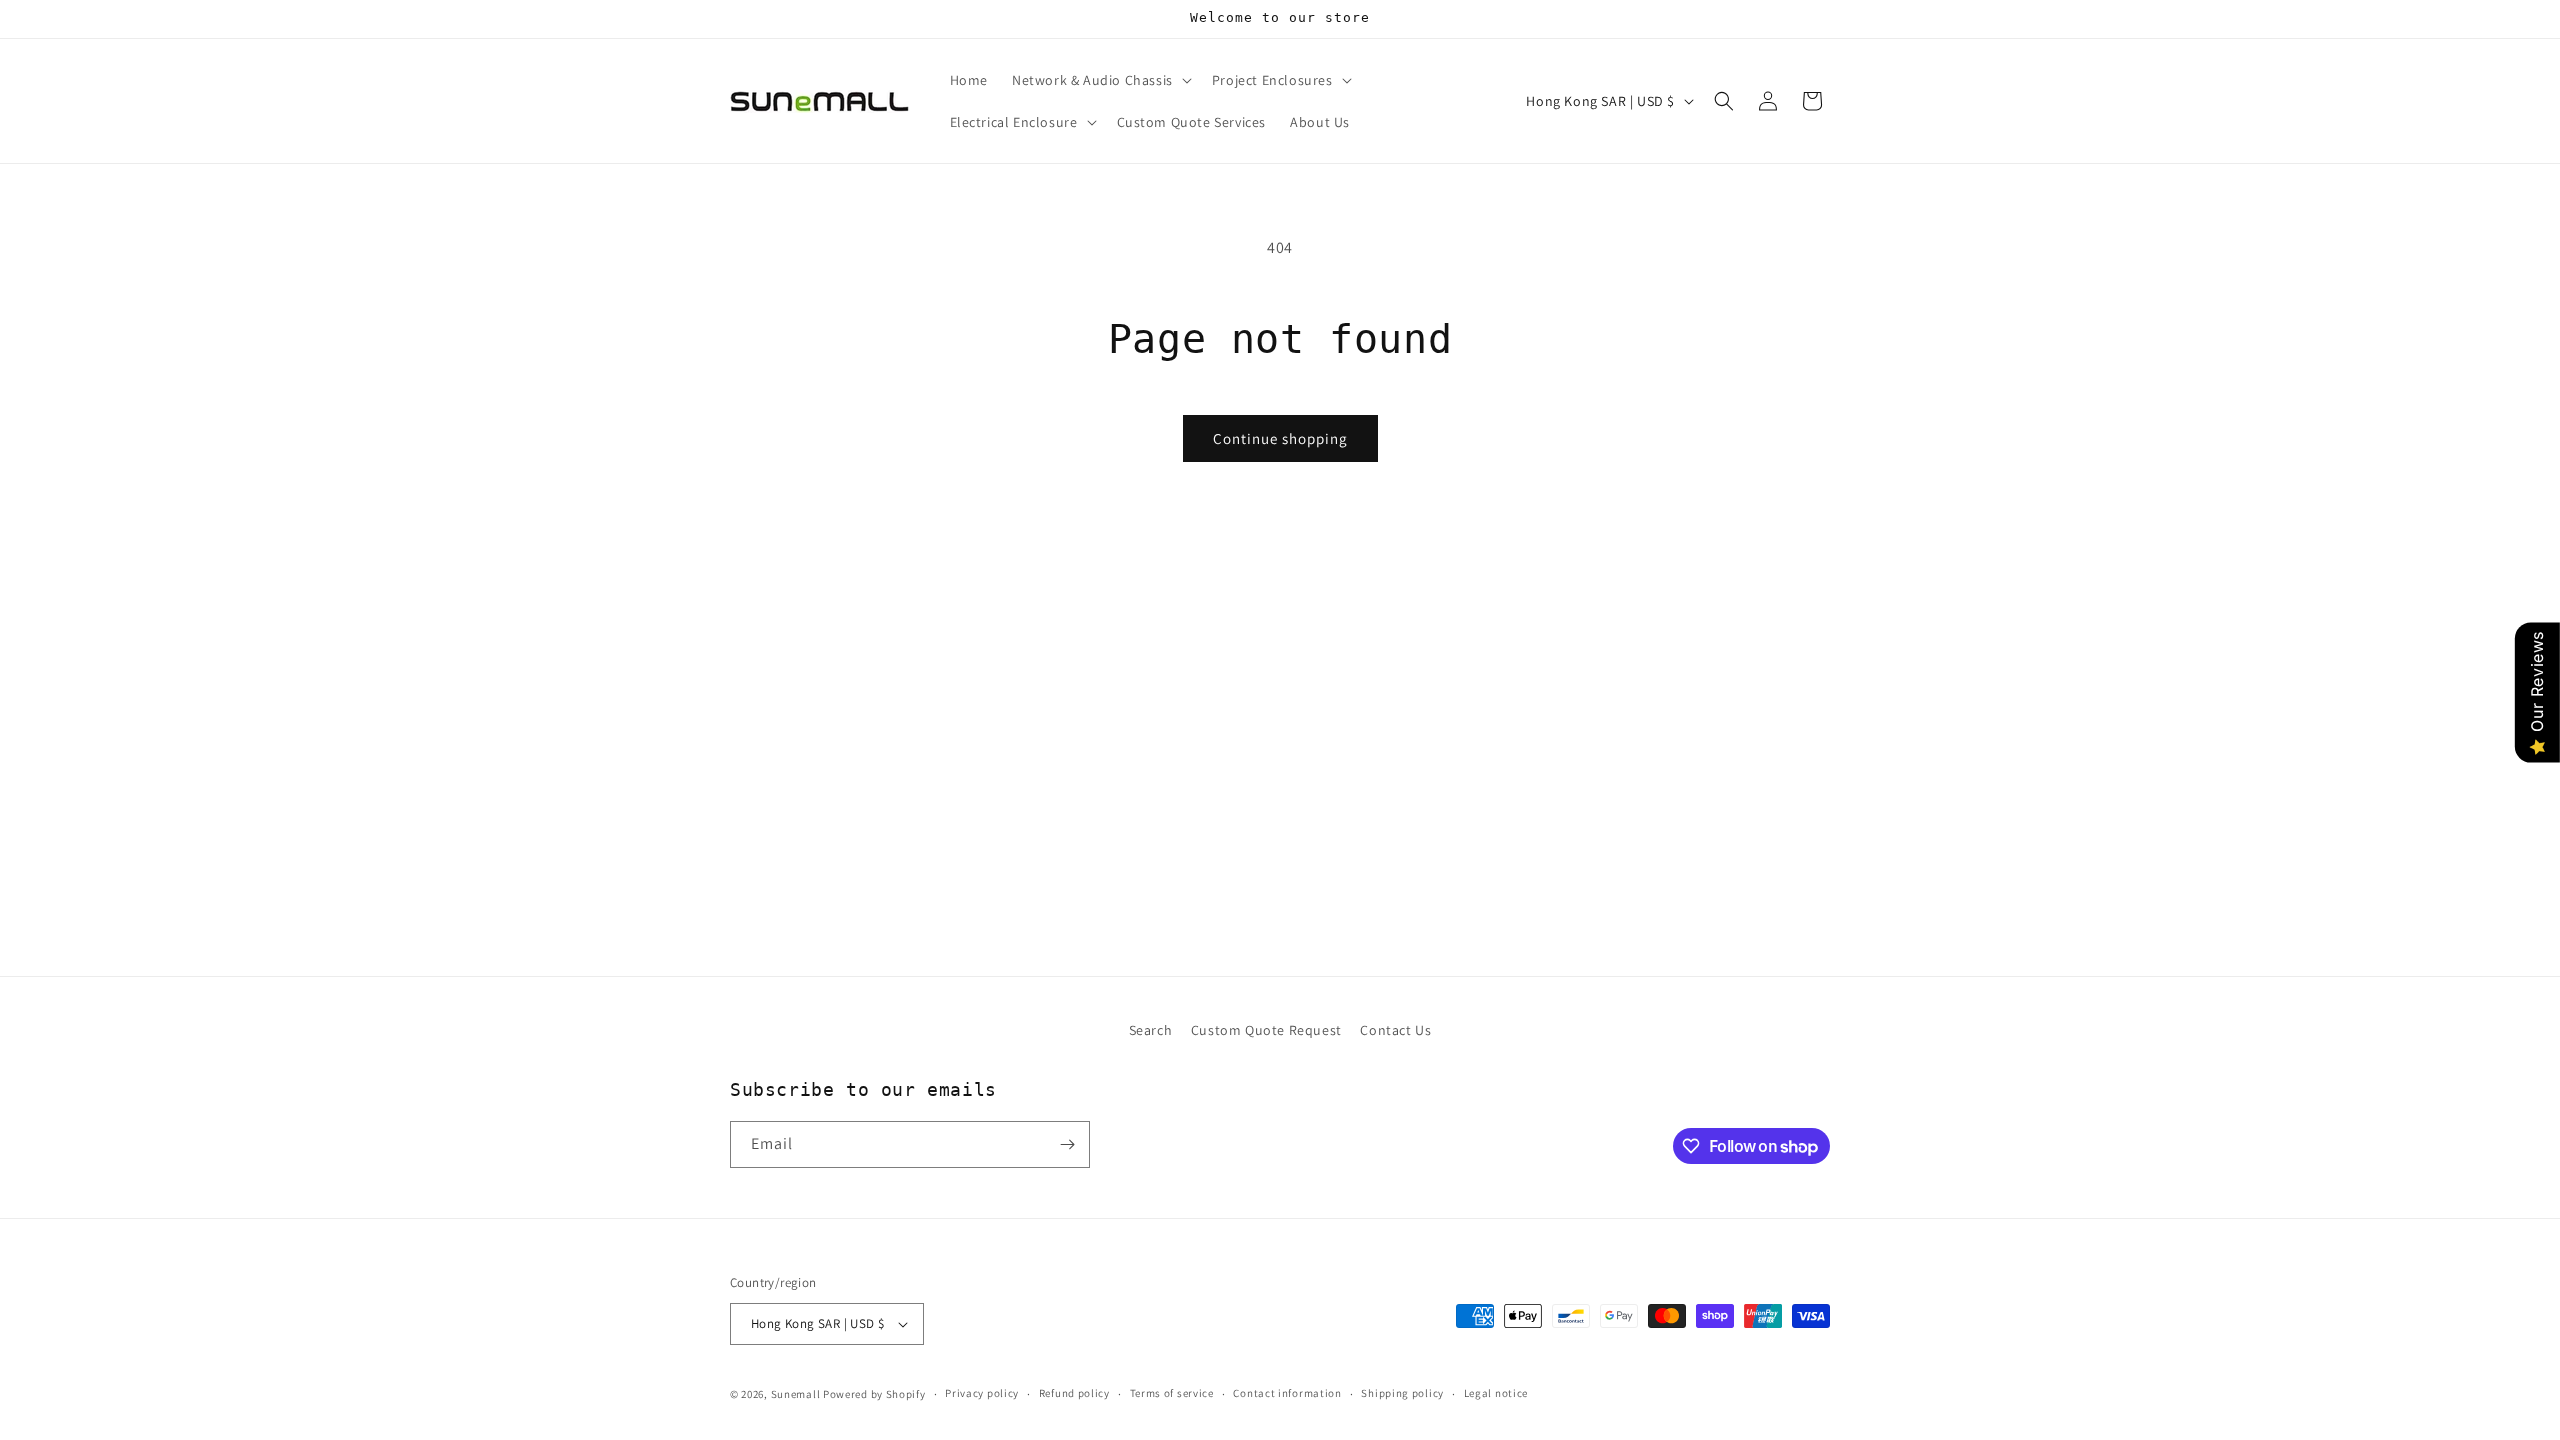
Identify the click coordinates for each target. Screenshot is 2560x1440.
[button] (1100, 80)
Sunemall (796, 1394)
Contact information (1287, 1393)
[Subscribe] (1067, 1144)
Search (1151, 1030)
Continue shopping (1280, 438)
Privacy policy (982, 1393)
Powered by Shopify (874, 1394)
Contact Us (1395, 1030)
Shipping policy (1402, 1393)
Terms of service (1172, 1393)
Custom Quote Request (1266, 1030)
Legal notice (1496, 1393)
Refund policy (1074, 1393)
